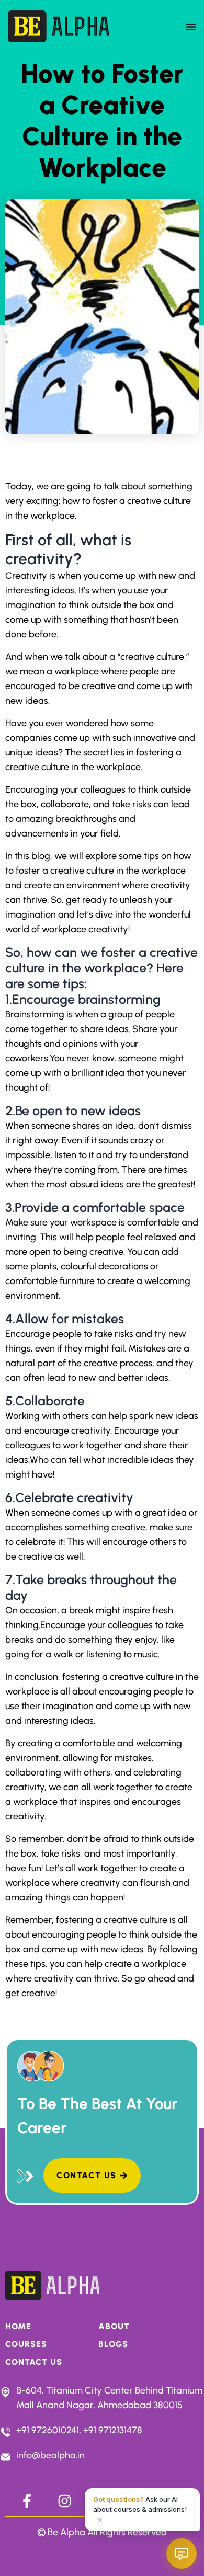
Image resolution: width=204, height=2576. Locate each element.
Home (18, 2326)
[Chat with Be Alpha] (182, 2554)
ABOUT (114, 2326)
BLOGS (113, 2344)
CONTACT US (34, 2362)
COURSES (26, 2344)
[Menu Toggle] (191, 27)
